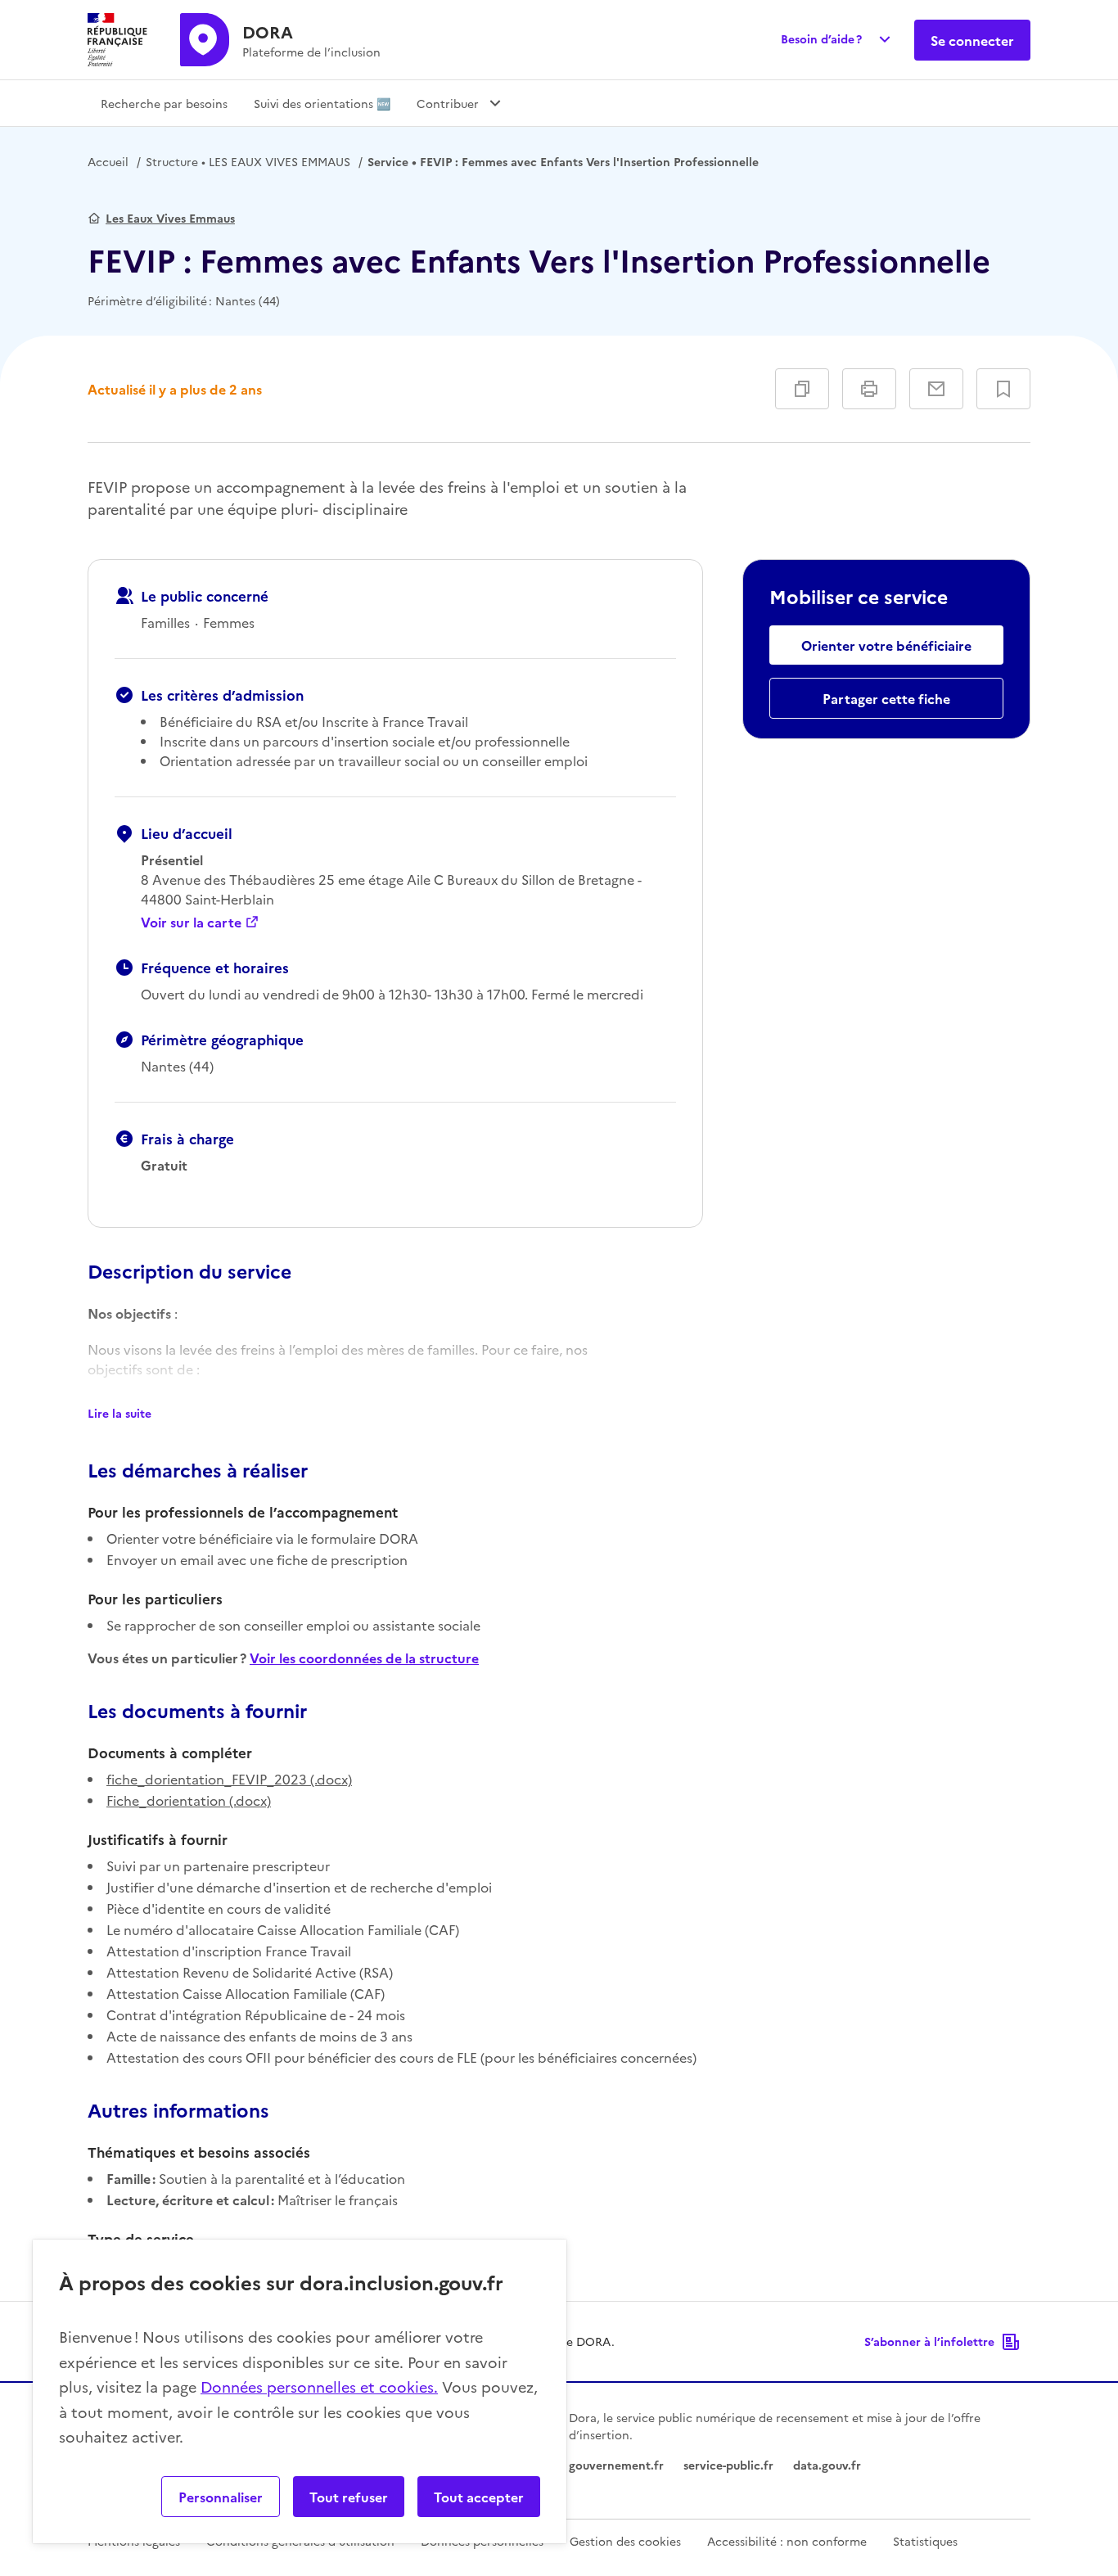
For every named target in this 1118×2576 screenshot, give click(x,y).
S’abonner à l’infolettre (929, 2341)
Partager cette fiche (886, 698)
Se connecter (972, 40)
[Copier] (802, 389)
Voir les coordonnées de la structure (364, 1658)
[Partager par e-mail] (936, 389)
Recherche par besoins (164, 103)
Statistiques (925, 2541)
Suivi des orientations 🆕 (322, 103)
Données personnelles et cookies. (319, 2387)
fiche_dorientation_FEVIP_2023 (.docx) (229, 1779)
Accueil (108, 161)
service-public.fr (728, 2465)
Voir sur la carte (191, 922)
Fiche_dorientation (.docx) (189, 1800)
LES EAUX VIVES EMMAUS (248, 161)
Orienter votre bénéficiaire (886, 645)
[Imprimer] (869, 389)
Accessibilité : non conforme (787, 2541)
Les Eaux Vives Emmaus (170, 218)
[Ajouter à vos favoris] (1003, 389)
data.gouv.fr (827, 2465)
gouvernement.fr (616, 2465)
